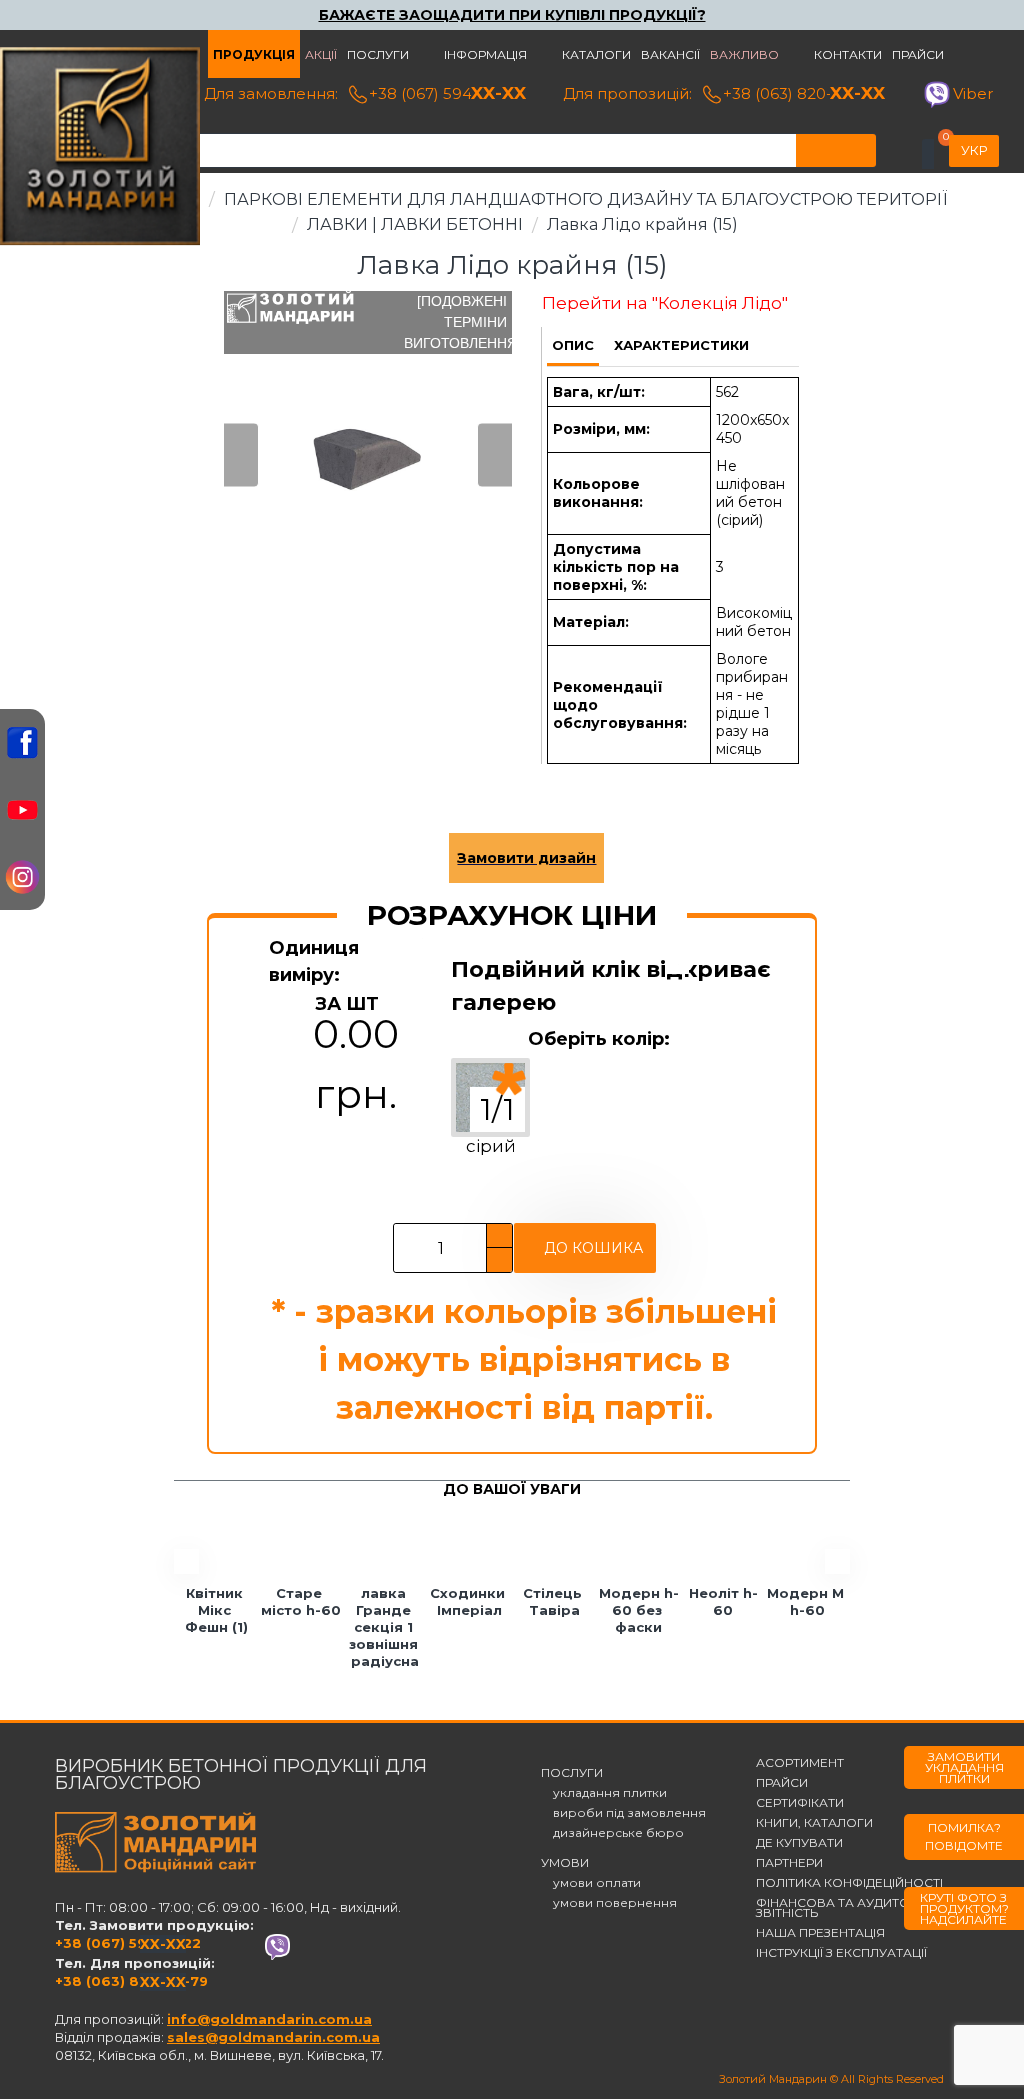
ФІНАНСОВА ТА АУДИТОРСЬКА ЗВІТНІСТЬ (854, 1908)
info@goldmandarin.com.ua (269, 2019)
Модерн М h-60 (807, 1601)
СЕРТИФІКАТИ (800, 1803)
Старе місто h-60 (301, 1601)
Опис (573, 345)
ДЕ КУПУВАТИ (799, 1843)
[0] (928, 154)
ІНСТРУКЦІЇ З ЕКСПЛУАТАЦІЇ (841, 1953)
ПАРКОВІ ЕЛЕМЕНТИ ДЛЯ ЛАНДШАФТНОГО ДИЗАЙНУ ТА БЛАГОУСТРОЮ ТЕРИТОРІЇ (585, 199)
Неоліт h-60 (723, 1601)
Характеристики (681, 345)
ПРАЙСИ (782, 1783)
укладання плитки (604, 1793)
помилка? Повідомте (964, 1836)
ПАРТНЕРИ (789, 1863)
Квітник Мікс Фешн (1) (216, 1610)
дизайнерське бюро (612, 1833)
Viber (973, 93)
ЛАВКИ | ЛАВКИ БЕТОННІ (415, 224)
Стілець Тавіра (554, 1601)
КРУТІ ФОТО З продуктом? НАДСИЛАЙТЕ (964, 1908)
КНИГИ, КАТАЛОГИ (814, 1823)
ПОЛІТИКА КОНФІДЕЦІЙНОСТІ (849, 1883)
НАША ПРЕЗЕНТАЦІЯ (820, 1933)
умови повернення (609, 1903)
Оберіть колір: (599, 1039)
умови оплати (591, 1883)
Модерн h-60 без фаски (639, 1610)
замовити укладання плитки (964, 1767)
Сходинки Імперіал (469, 1601)
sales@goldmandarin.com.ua (273, 2037)
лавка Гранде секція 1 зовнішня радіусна (385, 1627)
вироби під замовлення (623, 1813)
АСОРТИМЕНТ (800, 1763)
